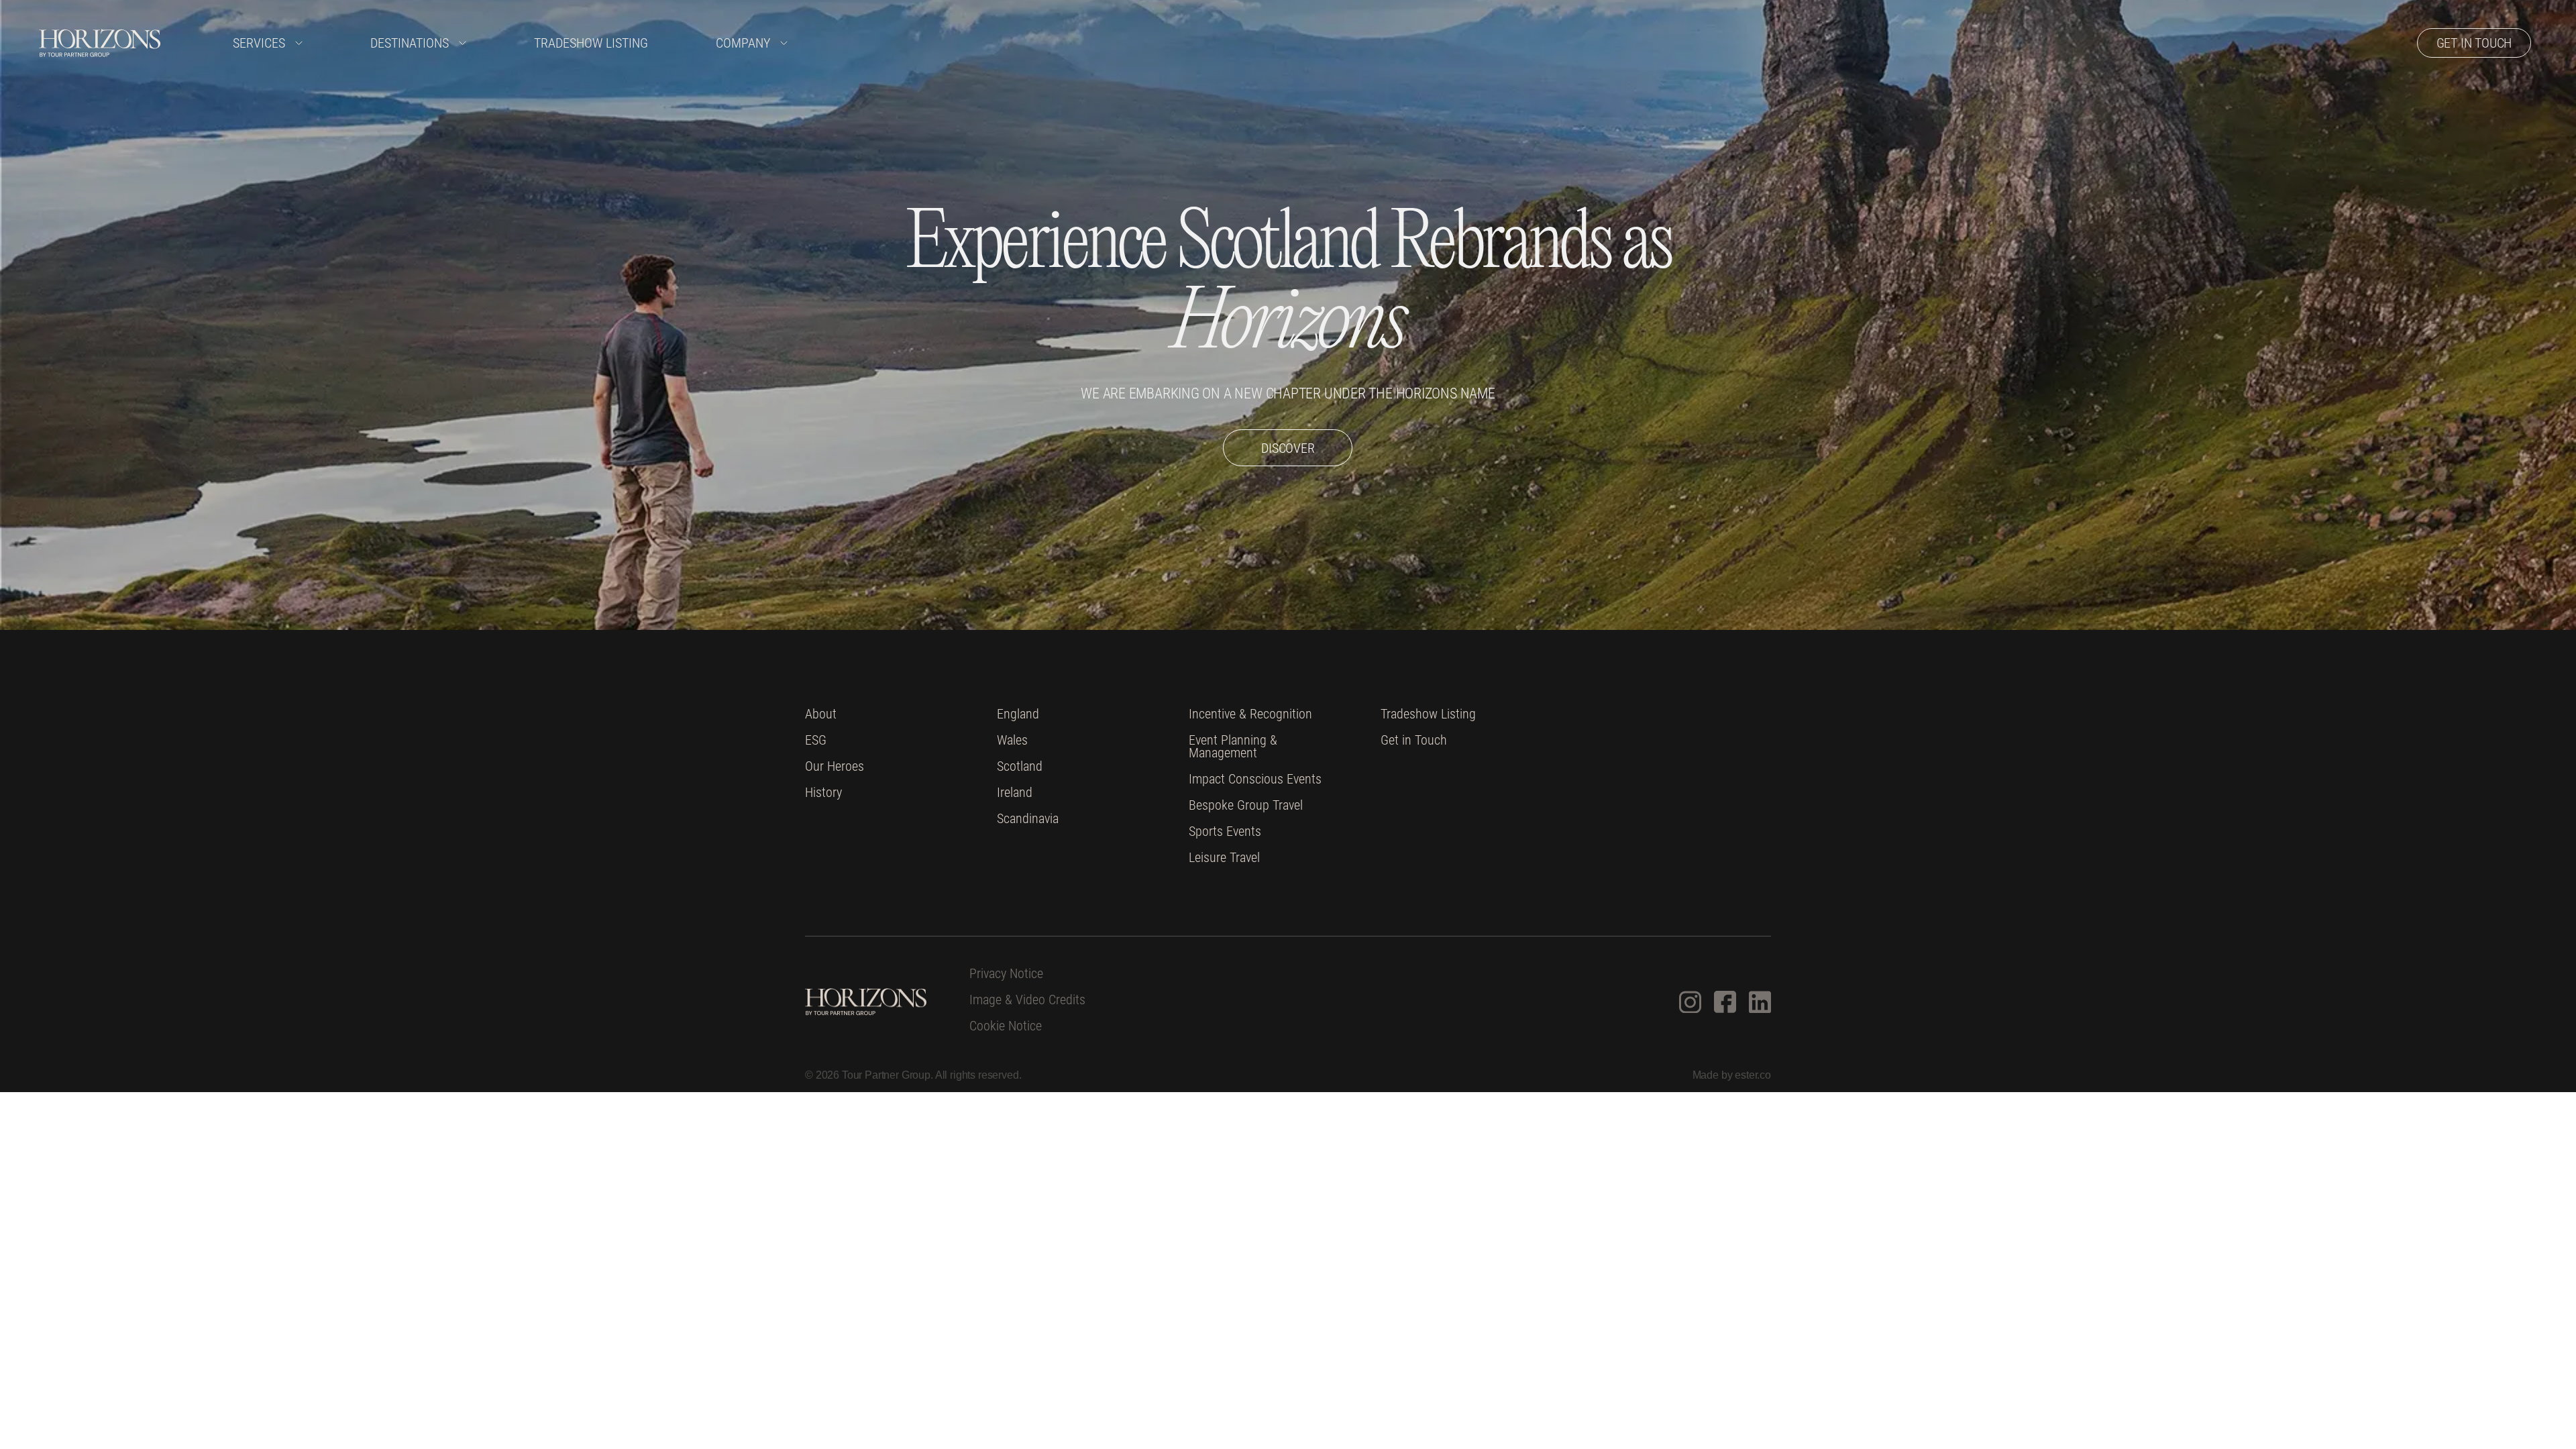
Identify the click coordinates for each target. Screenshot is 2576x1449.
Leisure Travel (1224, 858)
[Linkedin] (1760, 1002)
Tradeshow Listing (591, 43)
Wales (1012, 740)
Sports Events (1225, 831)
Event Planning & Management (1233, 747)
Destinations (410, 43)
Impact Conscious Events (1255, 779)
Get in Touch (1414, 740)
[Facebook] (1725, 1002)
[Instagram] (1690, 1002)
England (1018, 714)
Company (743, 43)
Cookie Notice (1006, 1026)
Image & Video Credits (1027, 1000)
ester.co (1753, 1075)
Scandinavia (1028, 819)
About (821, 714)
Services (259, 43)
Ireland (1015, 793)
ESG (816, 740)
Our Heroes (835, 766)
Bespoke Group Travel (1246, 805)
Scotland (1020, 766)
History (823, 793)
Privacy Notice (1006, 974)
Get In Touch (2474, 43)
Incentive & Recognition (1250, 714)
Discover (1288, 448)
